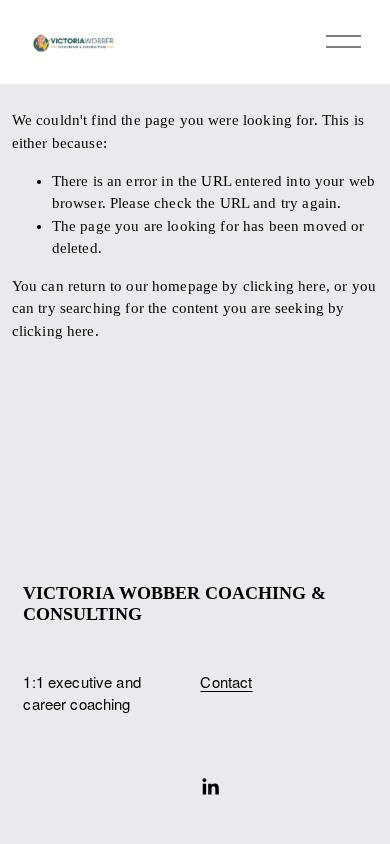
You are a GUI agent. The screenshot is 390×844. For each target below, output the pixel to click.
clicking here (284, 286)
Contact (226, 681)
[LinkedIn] (210, 787)
